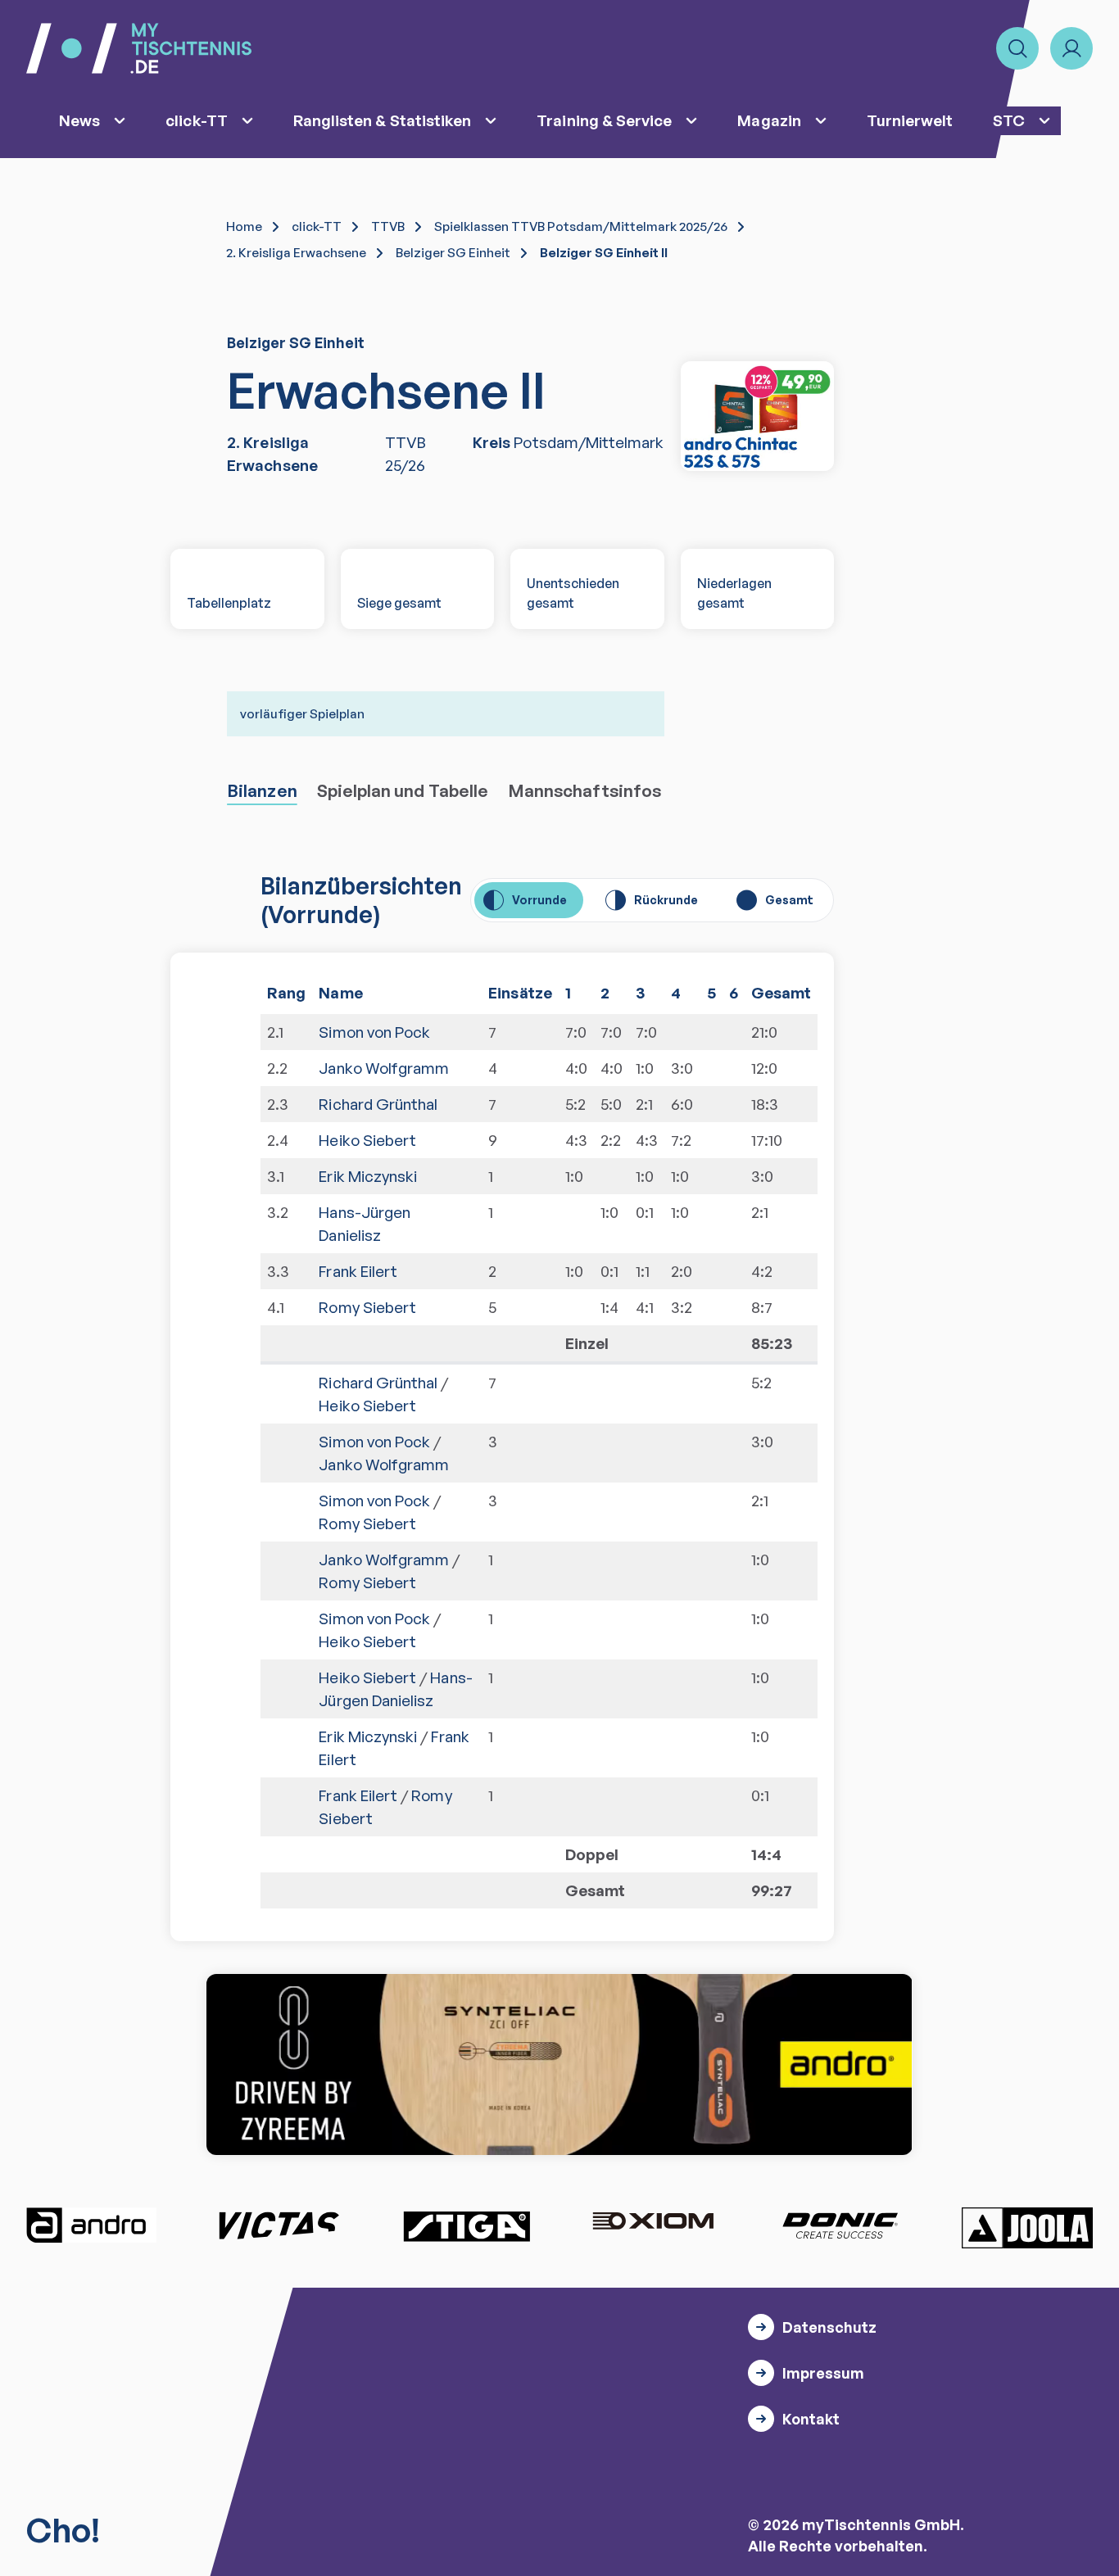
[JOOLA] (1027, 2228)
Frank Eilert (358, 1271)
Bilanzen (262, 790)
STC (1009, 120)
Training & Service (604, 120)
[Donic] (840, 2225)
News (79, 120)
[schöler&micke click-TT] (758, 416)
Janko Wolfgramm (384, 1068)
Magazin (769, 120)
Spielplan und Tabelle (403, 790)
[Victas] (279, 2225)
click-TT (197, 120)
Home (244, 226)
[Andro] (92, 2225)
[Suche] (1017, 48)
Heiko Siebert (367, 1140)
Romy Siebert (367, 1307)
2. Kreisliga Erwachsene (296, 252)
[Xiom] (653, 2223)
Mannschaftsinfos (584, 790)
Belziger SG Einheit (453, 252)
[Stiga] (466, 2225)
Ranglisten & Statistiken (383, 120)
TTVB (388, 226)
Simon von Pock (374, 1032)
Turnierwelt (910, 120)
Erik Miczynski (368, 1176)
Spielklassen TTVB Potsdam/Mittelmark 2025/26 (581, 226)
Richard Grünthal (378, 1104)
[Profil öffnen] (1071, 48)
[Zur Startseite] (139, 48)
